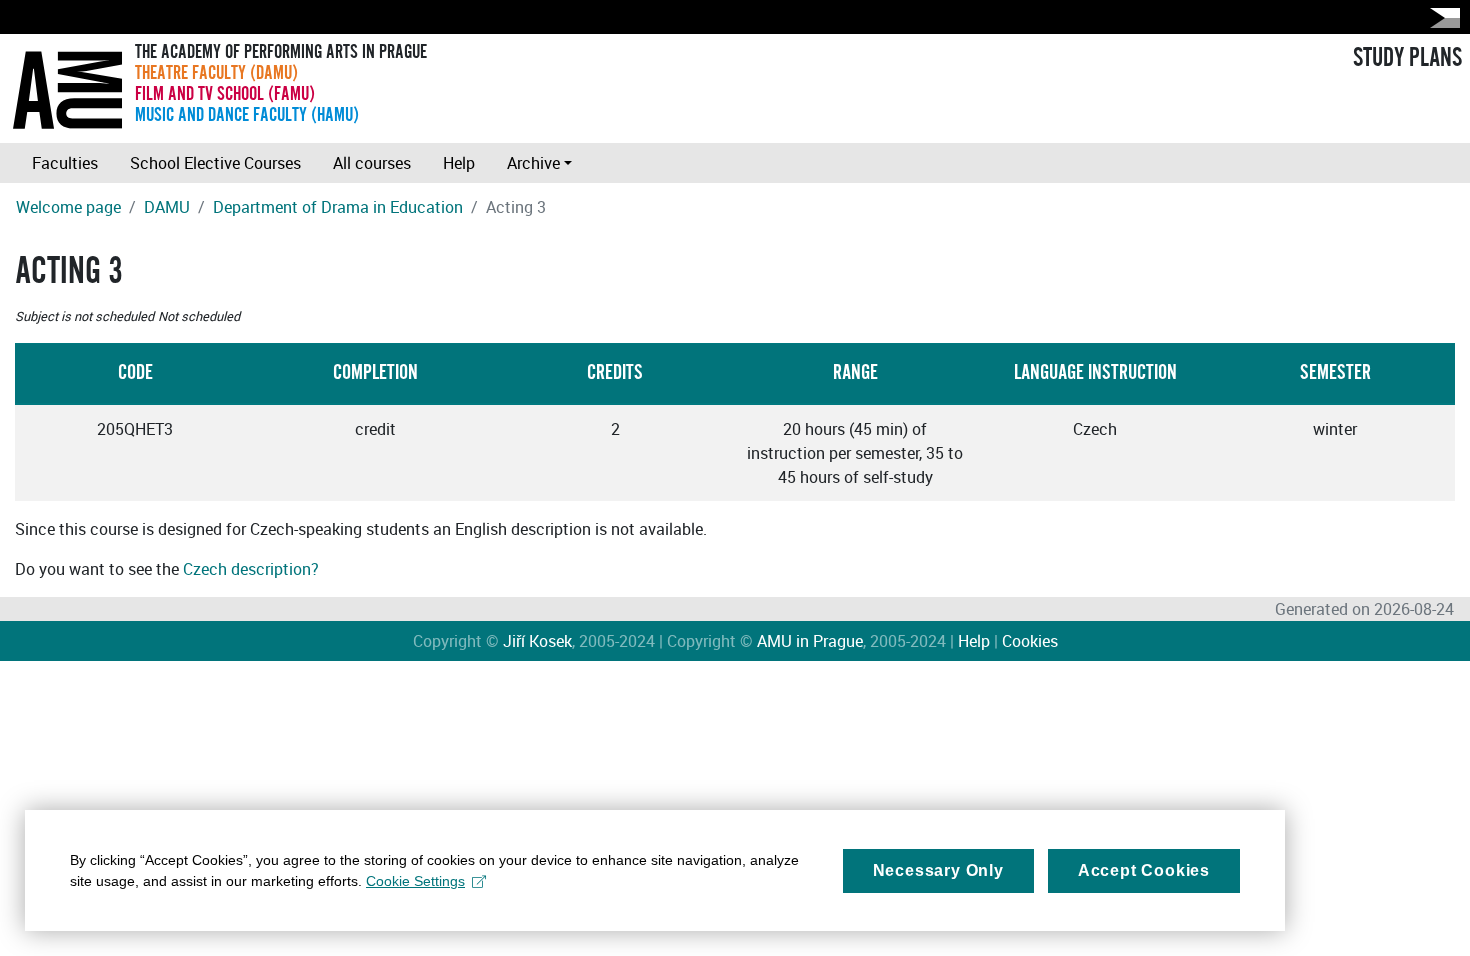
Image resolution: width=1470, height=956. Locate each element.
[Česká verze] (1441, 17)
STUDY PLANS (1407, 58)
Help (459, 163)
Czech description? (251, 569)
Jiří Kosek (537, 641)
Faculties (65, 163)
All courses (372, 163)
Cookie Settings (415, 881)
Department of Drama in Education (338, 207)
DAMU (167, 207)
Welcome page (68, 207)
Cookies (1030, 641)
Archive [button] (533, 163)
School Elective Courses (215, 163)
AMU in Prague (810, 641)
